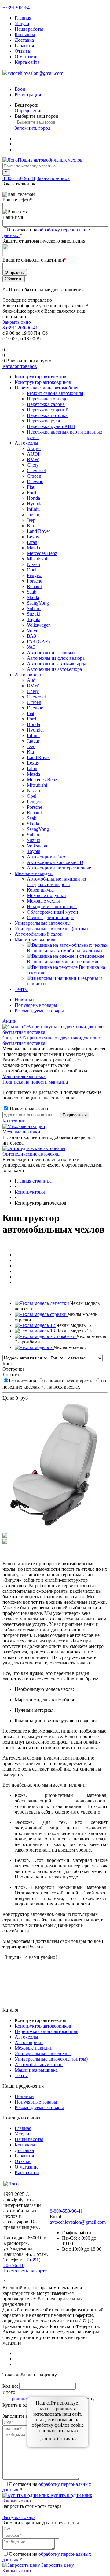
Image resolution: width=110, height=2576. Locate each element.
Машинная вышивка (24, 1076)
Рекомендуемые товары (39, 1011)
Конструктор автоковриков (43, 2026)
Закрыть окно (17, 322)
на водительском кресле (69, 1381)
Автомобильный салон (39, 2064)
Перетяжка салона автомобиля (46, 2031)
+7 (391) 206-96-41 (22, 2263)
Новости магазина (28, 1109)
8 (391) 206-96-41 (20, 328)
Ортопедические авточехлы (31, 1154)
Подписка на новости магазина (35, 1082)
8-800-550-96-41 (19, 178)
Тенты (21, 2075)
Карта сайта (27, 62)
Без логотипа (23, 1381)
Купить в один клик (71, 2495)
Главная (23, 18)
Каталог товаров (20, 366)
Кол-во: (11, 2386)
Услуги (22, 23)
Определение (29, 111)
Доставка (24, 40)
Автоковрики (29, 2042)
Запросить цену (57, 2565)
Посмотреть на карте (25, 2271)
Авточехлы (26, 2037)
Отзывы (23, 51)
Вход (20, 89)
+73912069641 (17, 8)
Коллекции (14, 1121)
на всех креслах (64, 1387)
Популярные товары (36, 1005)
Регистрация (28, 95)
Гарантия (24, 46)
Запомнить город (33, 128)
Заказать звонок (53, 178)
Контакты (25, 34)
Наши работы (29, 29)
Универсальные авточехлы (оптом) (51, 2059)
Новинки (24, 1000)
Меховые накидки (21, 1132)
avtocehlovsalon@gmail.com (35, 73)
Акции (10, 1021)
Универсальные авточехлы (43, 2053)
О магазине (27, 57)
